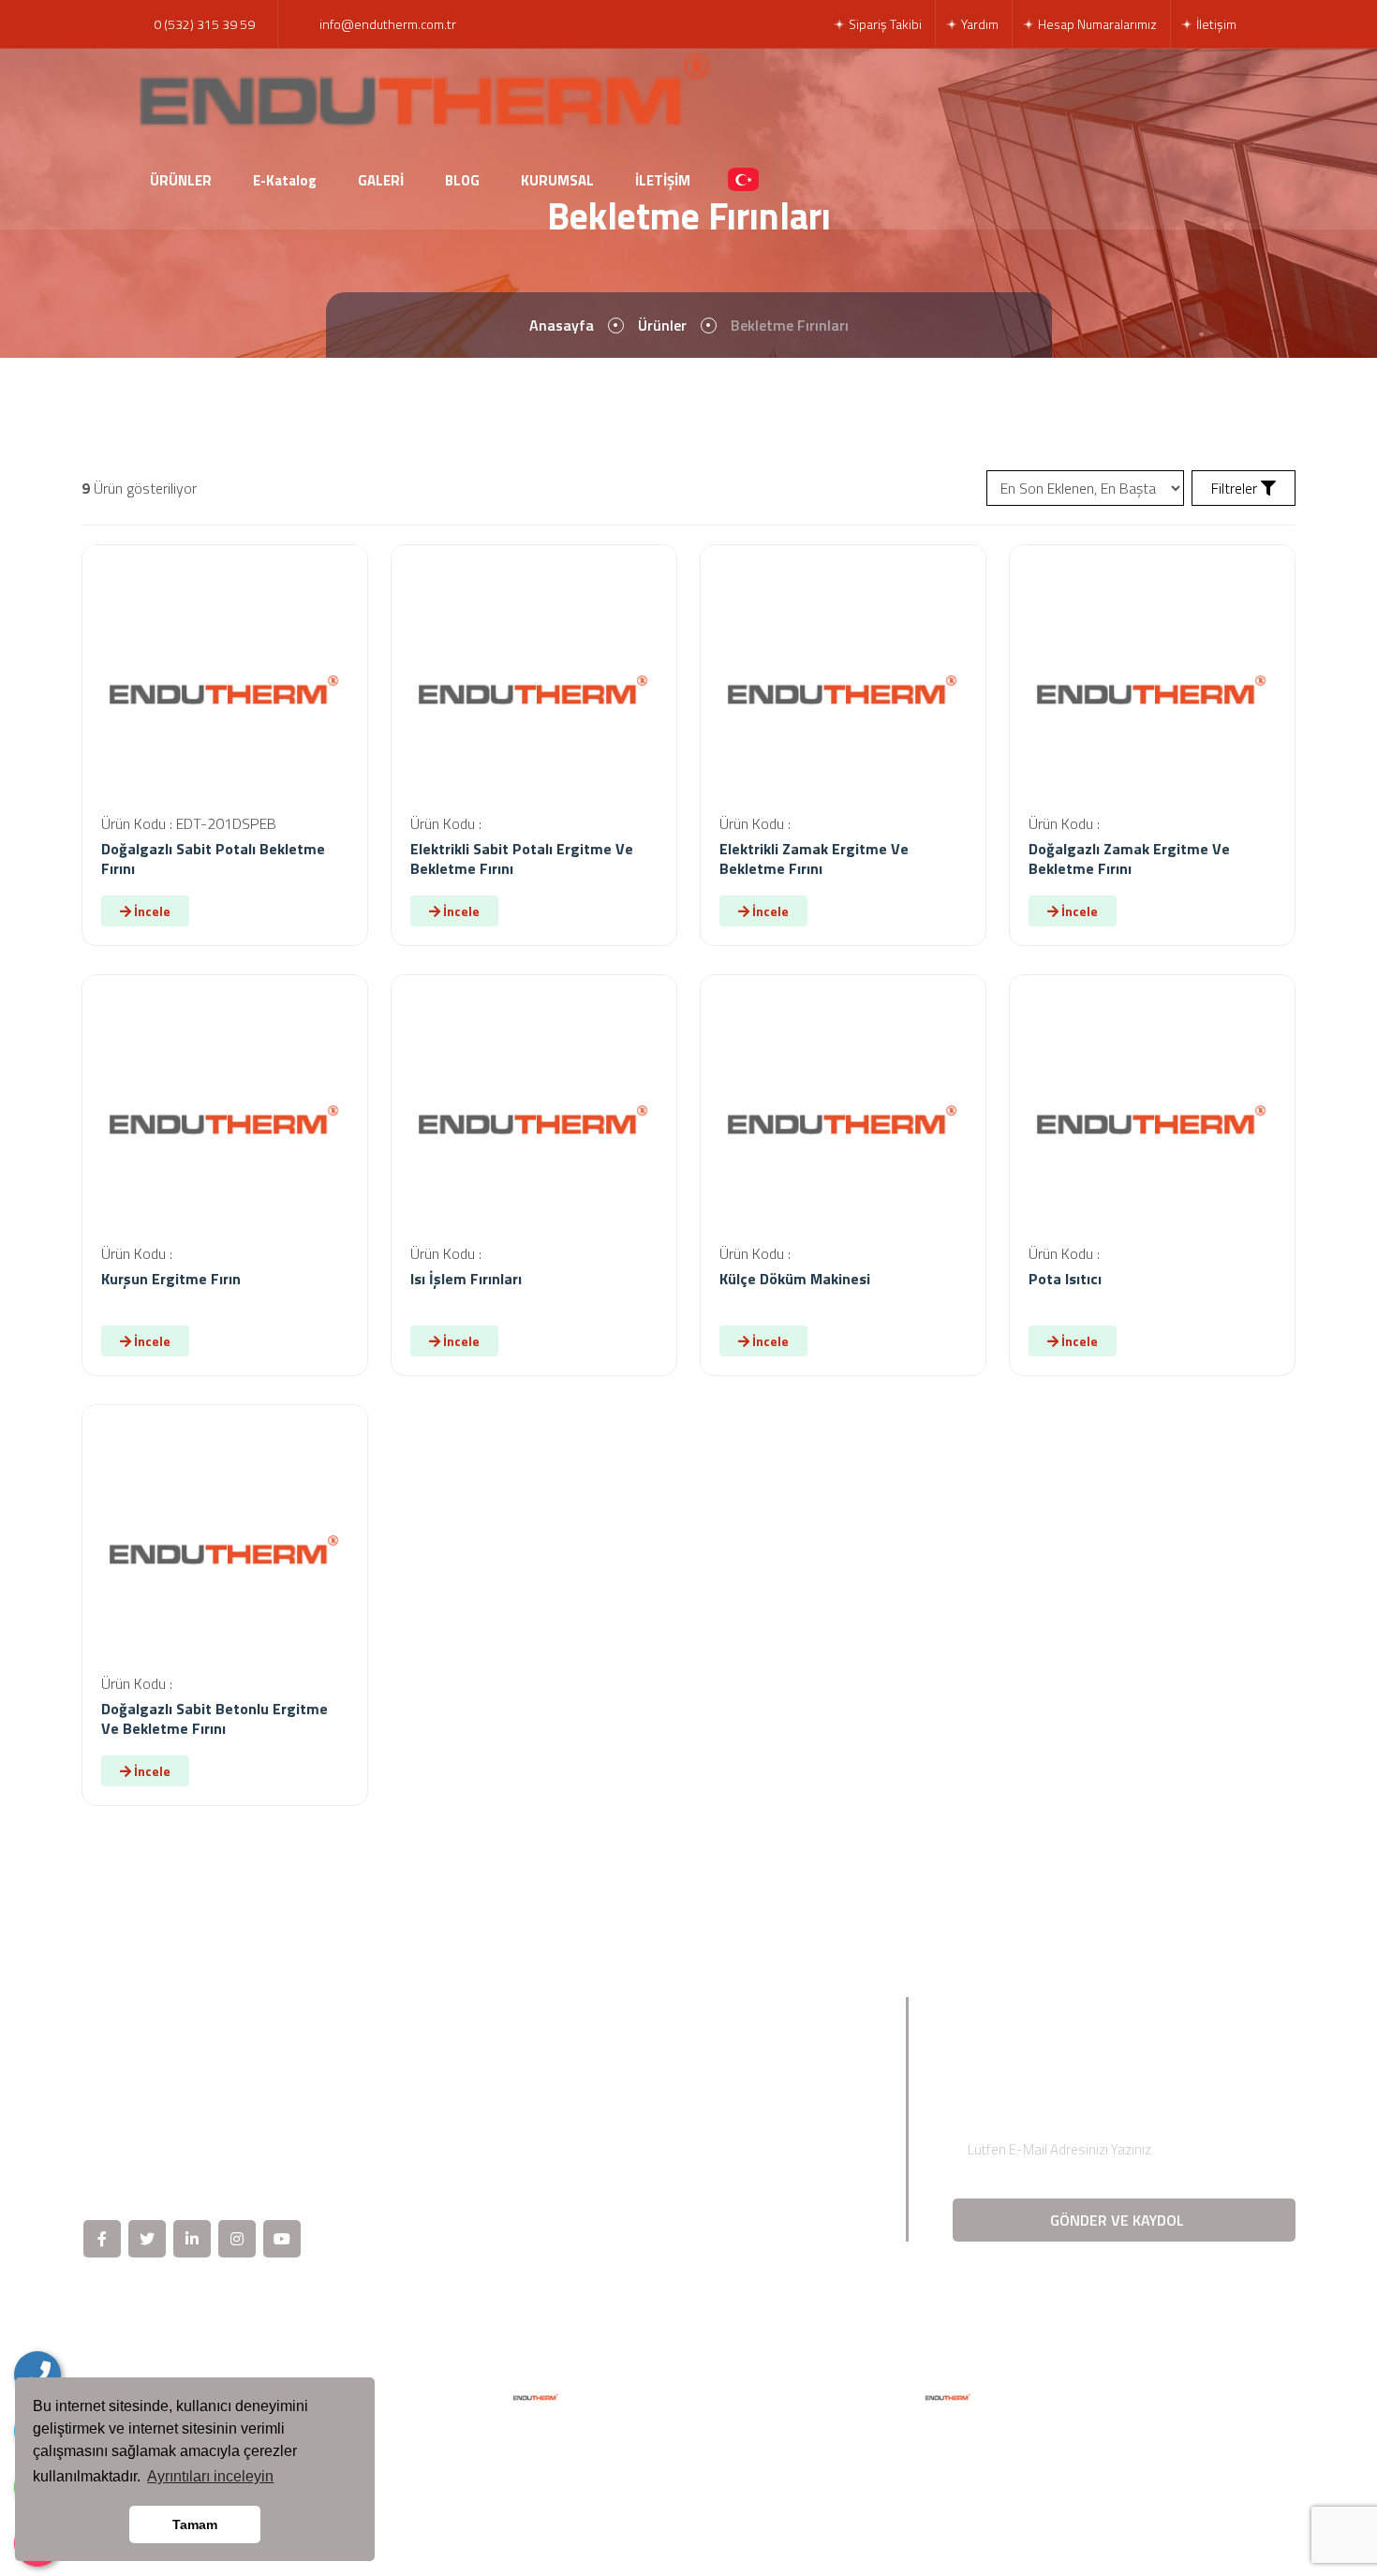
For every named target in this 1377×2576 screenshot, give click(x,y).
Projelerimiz (552, 2161)
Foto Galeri (549, 2225)
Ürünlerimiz (550, 2097)
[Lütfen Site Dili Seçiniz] (743, 181)
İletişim (1215, 24)
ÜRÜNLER (181, 180)
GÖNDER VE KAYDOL (1119, 2220)
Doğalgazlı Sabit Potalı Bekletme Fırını (213, 859)
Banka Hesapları (771, 2193)
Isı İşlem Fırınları (466, 1279)
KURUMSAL (557, 180)
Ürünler (662, 325)
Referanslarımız (770, 2097)
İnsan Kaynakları (771, 2129)
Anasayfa (562, 325)
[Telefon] (37, 2375)
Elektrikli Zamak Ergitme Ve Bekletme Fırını (814, 859)
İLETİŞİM (663, 180)
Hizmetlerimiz (558, 2129)
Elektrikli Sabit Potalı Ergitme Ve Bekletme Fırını (522, 859)
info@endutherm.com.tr (388, 24)
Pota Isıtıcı (1065, 1279)
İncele (151, 911)
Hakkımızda (550, 2065)
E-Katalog (285, 180)
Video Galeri (758, 2065)
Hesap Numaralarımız (1096, 24)
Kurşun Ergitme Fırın (171, 1279)
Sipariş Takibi (884, 24)
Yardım (978, 24)
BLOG (462, 180)
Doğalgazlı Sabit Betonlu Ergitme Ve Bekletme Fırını (215, 1718)
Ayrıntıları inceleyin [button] (210, 2476)
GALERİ (381, 180)
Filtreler (1236, 488)
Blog (529, 2193)
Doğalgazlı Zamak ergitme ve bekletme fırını (1129, 859)
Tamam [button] (195, 2524)
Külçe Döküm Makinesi (795, 1279)
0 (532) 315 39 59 (204, 24)
